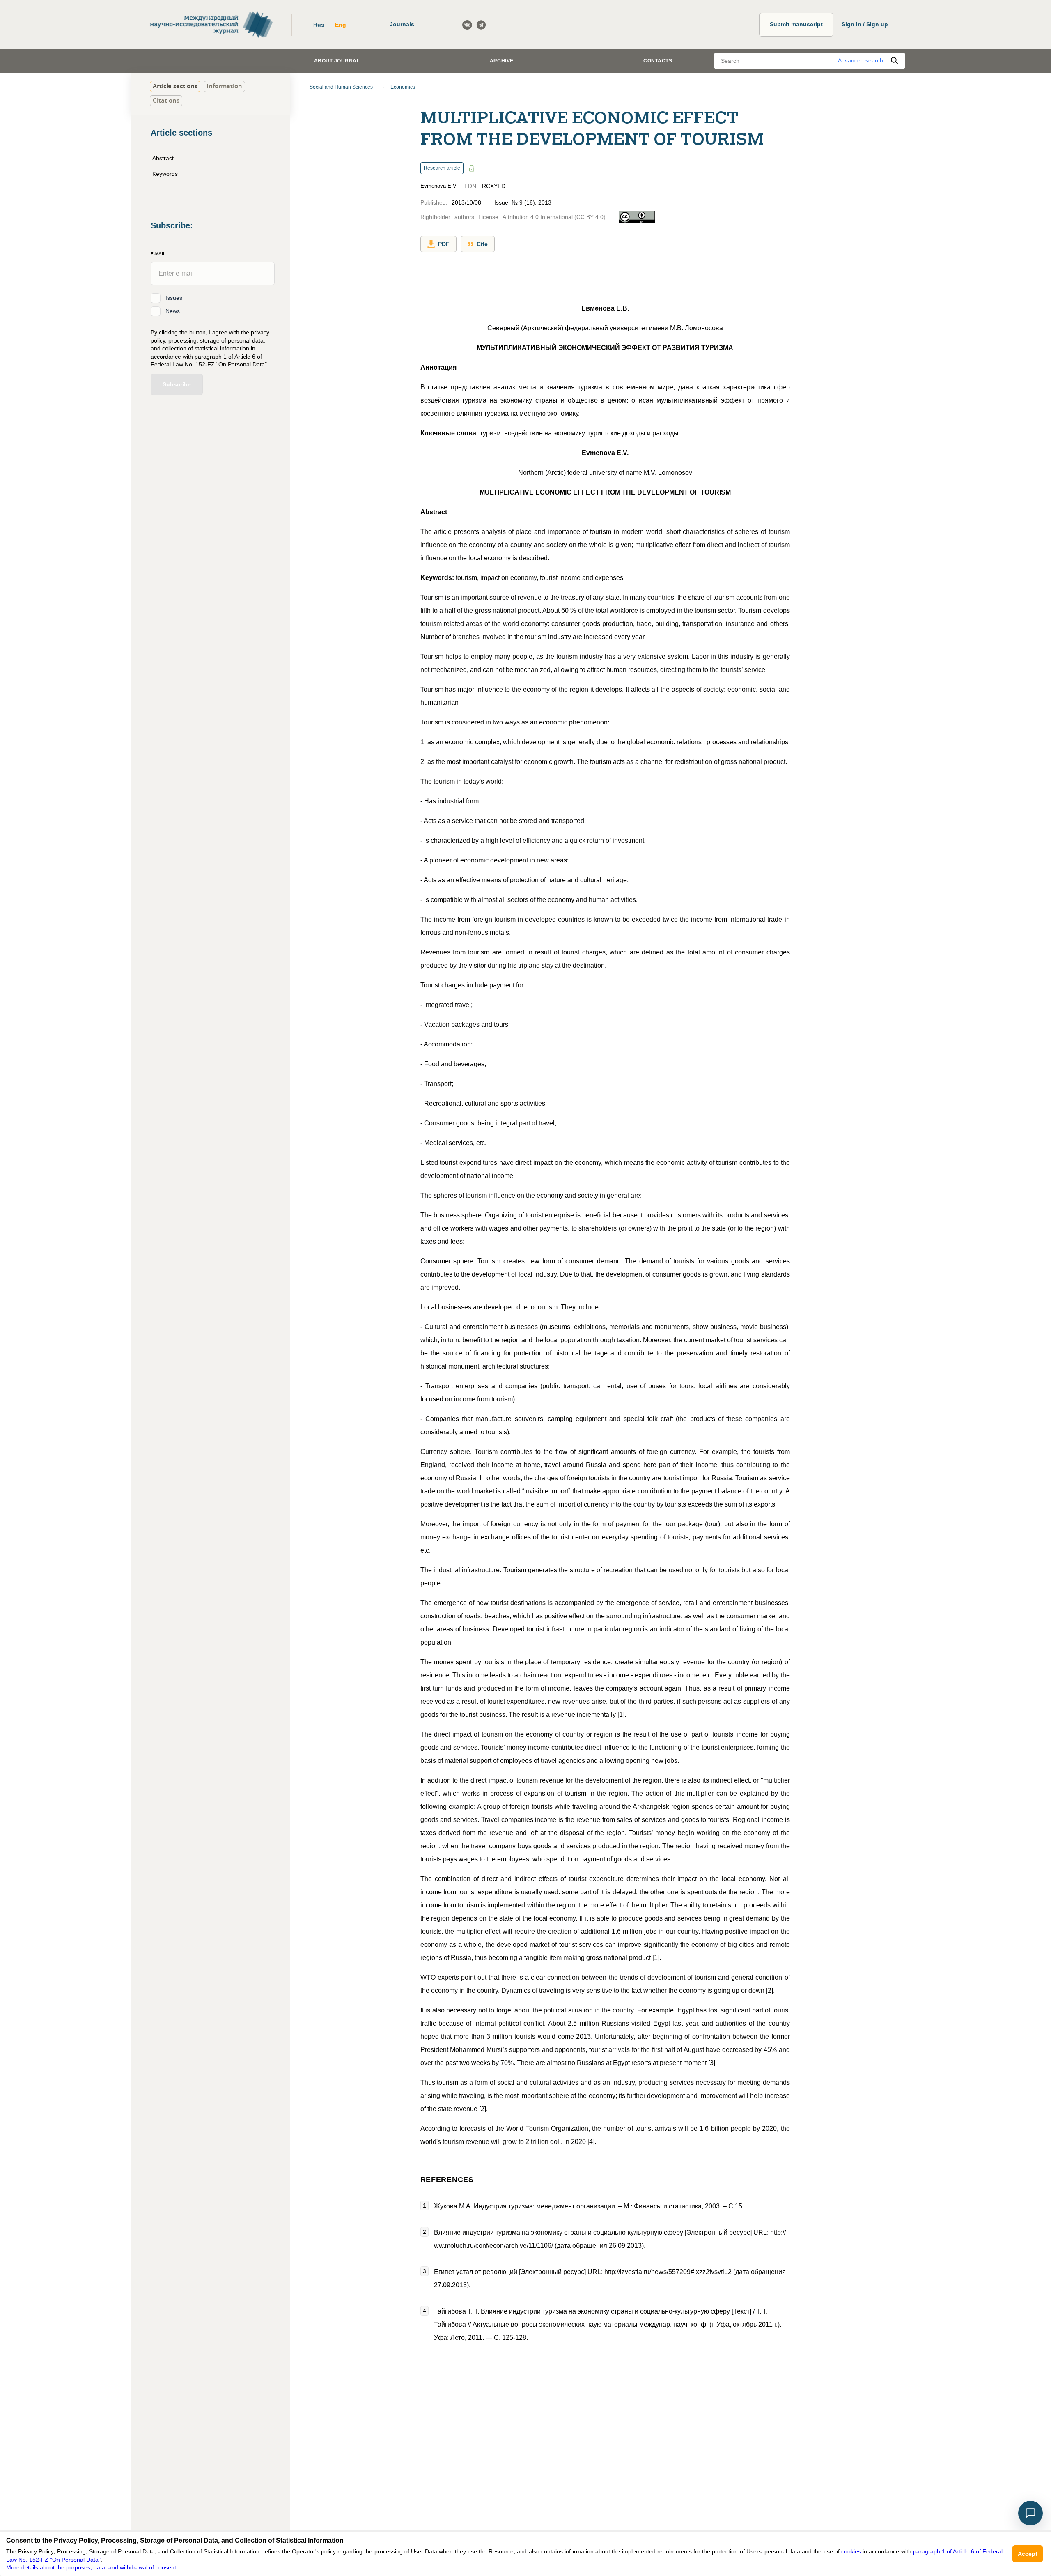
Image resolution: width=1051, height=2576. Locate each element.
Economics (403, 87)
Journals (402, 24)
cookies (851, 2551)
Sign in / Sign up (865, 24)
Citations (166, 100)
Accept (1028, 2554)
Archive (502, 61)
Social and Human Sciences (341, 87)
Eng (341, 25)
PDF (444, 244)
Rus (319, 25)
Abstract (163, 158)
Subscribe (177, 384)
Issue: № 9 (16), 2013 (523, 202)
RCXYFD (494, 186)
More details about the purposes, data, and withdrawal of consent (91, 2567)
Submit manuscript (796, 24)
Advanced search (861, 60)
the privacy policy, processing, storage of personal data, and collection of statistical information (210, 340)
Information (224, 86)
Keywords (165, 173)
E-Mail (158, 253)
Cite (482, 244)
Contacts (658, 61)
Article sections (175, 86)
